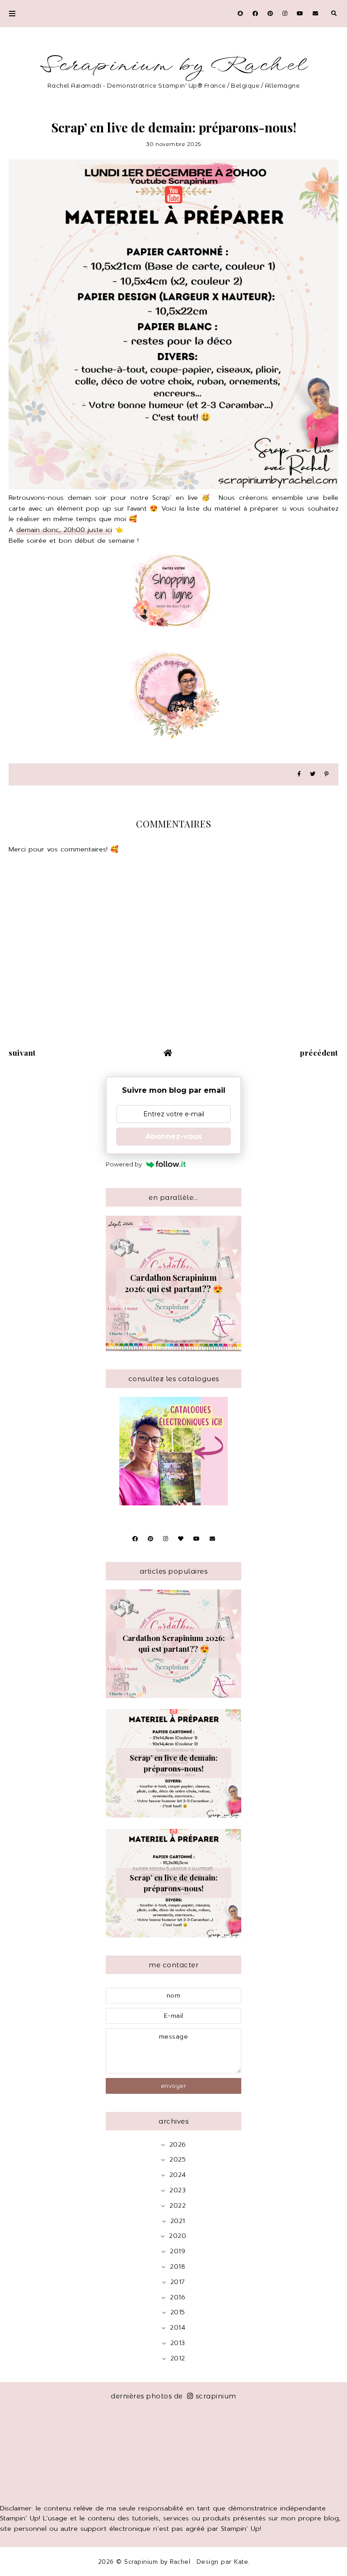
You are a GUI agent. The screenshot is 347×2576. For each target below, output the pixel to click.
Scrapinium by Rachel (174, 65)
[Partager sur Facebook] (299, 774)
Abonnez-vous (174, 1136)
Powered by (124, 1164)
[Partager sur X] (313, 774)
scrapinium (216, 2396)
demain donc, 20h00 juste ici (64, 530)
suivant (22, 1053)
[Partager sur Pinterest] (326, 774)
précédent (319, 1053)
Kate (241, 2562)
